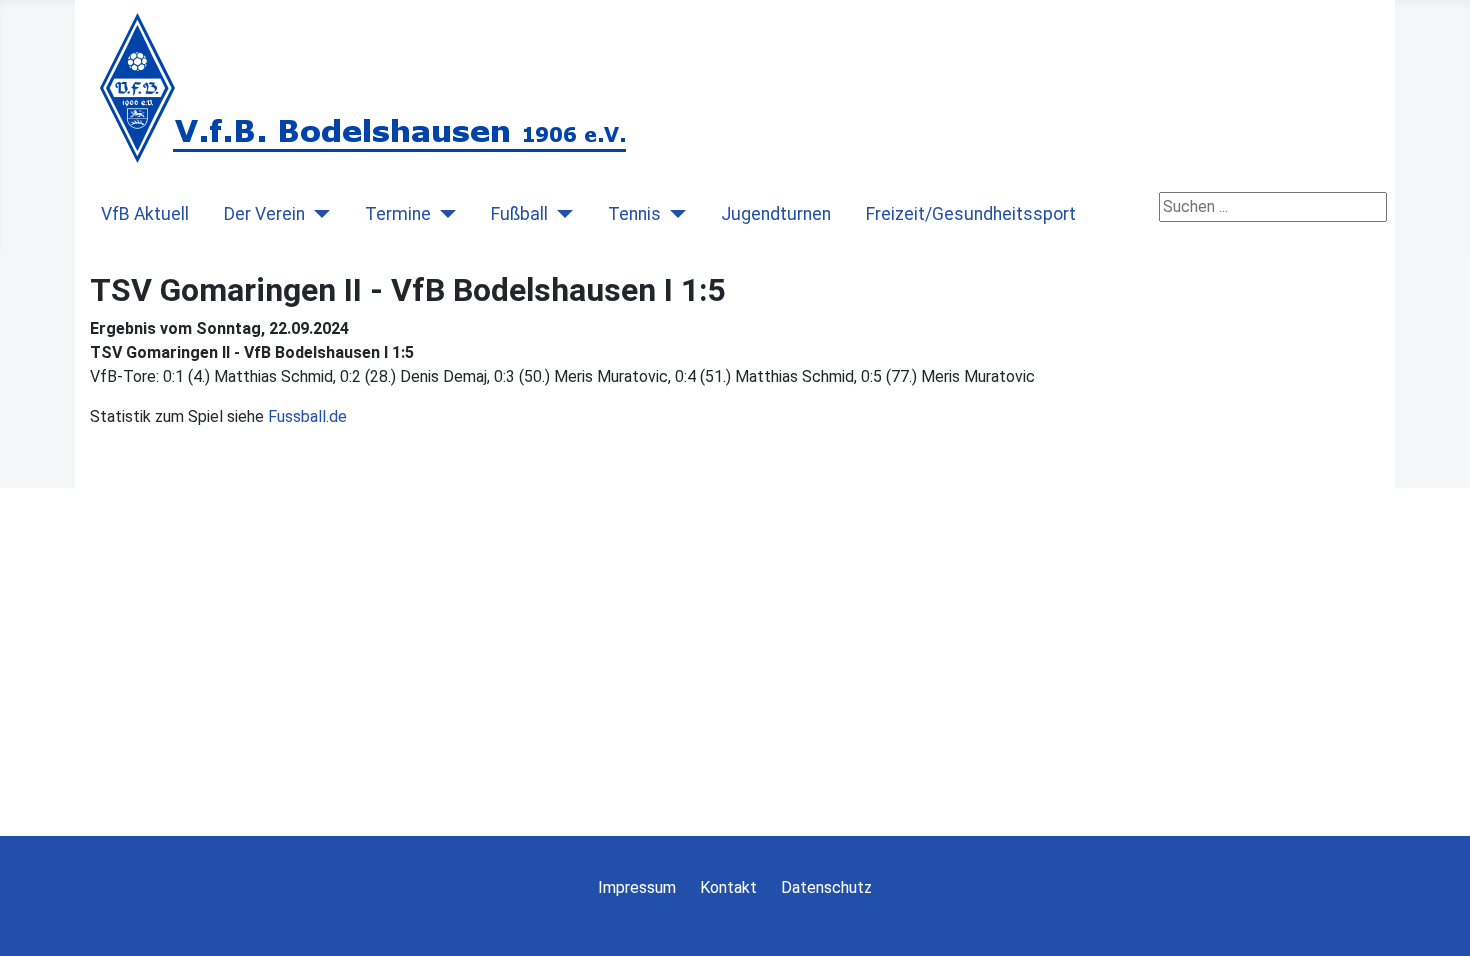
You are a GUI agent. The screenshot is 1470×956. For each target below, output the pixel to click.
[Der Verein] (317, 214)
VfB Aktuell (145, 214)
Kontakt (728, 887)
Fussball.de (307, 416)
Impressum (637, 887)
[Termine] (443, 214)
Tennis (634, 214)
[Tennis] (673, 214)
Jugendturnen (776, 214)
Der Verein (264, 214)
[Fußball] (560, 214)
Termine (398, 214)
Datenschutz (826, 887)
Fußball (519, 214)
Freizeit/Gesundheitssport (971, 214)
